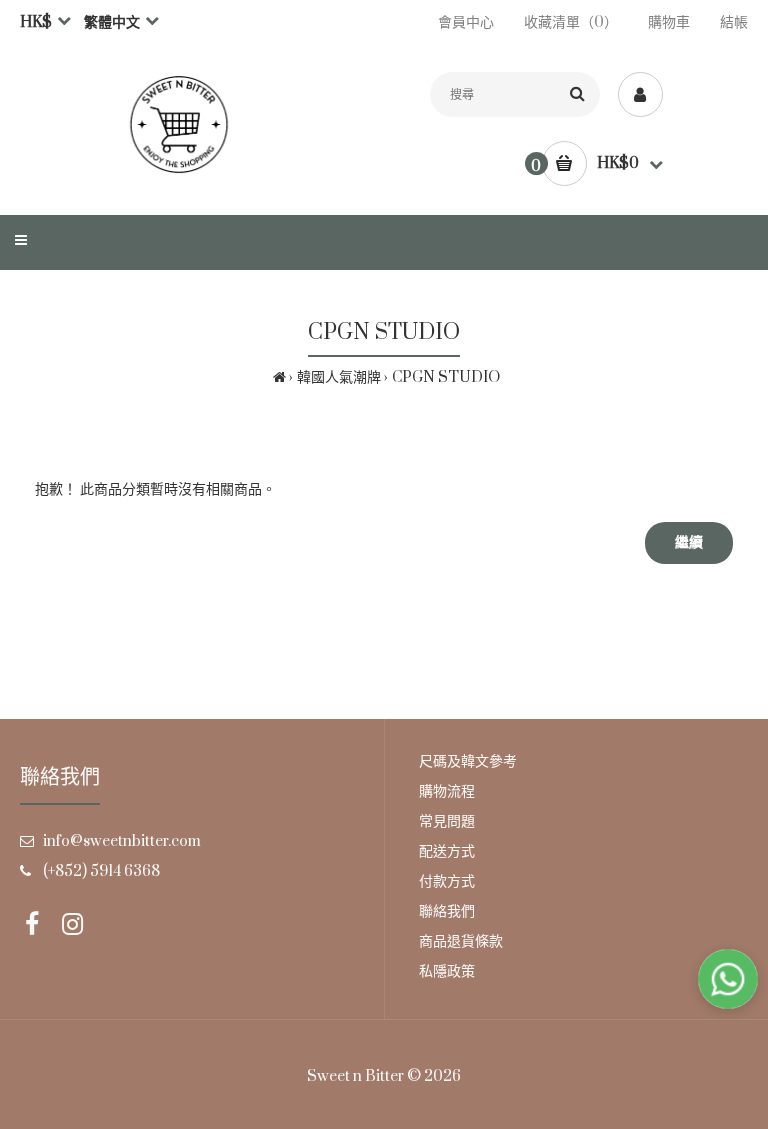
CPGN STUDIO (446, 377)
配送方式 (447, 851)
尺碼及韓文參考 (468, 761)
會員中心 (466, 22)
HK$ (36, 22)
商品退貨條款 (461, 941)
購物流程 (447, 791)
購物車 (669, 22)
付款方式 (447, 881)
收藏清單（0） (571, 22)
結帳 (734, 22)
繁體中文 (112, 22)
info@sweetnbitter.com (122, 841)
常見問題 (447, 821)
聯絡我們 (447, 911)
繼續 (689, 542)
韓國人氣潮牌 (339, 377)
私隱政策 (447, 971)
